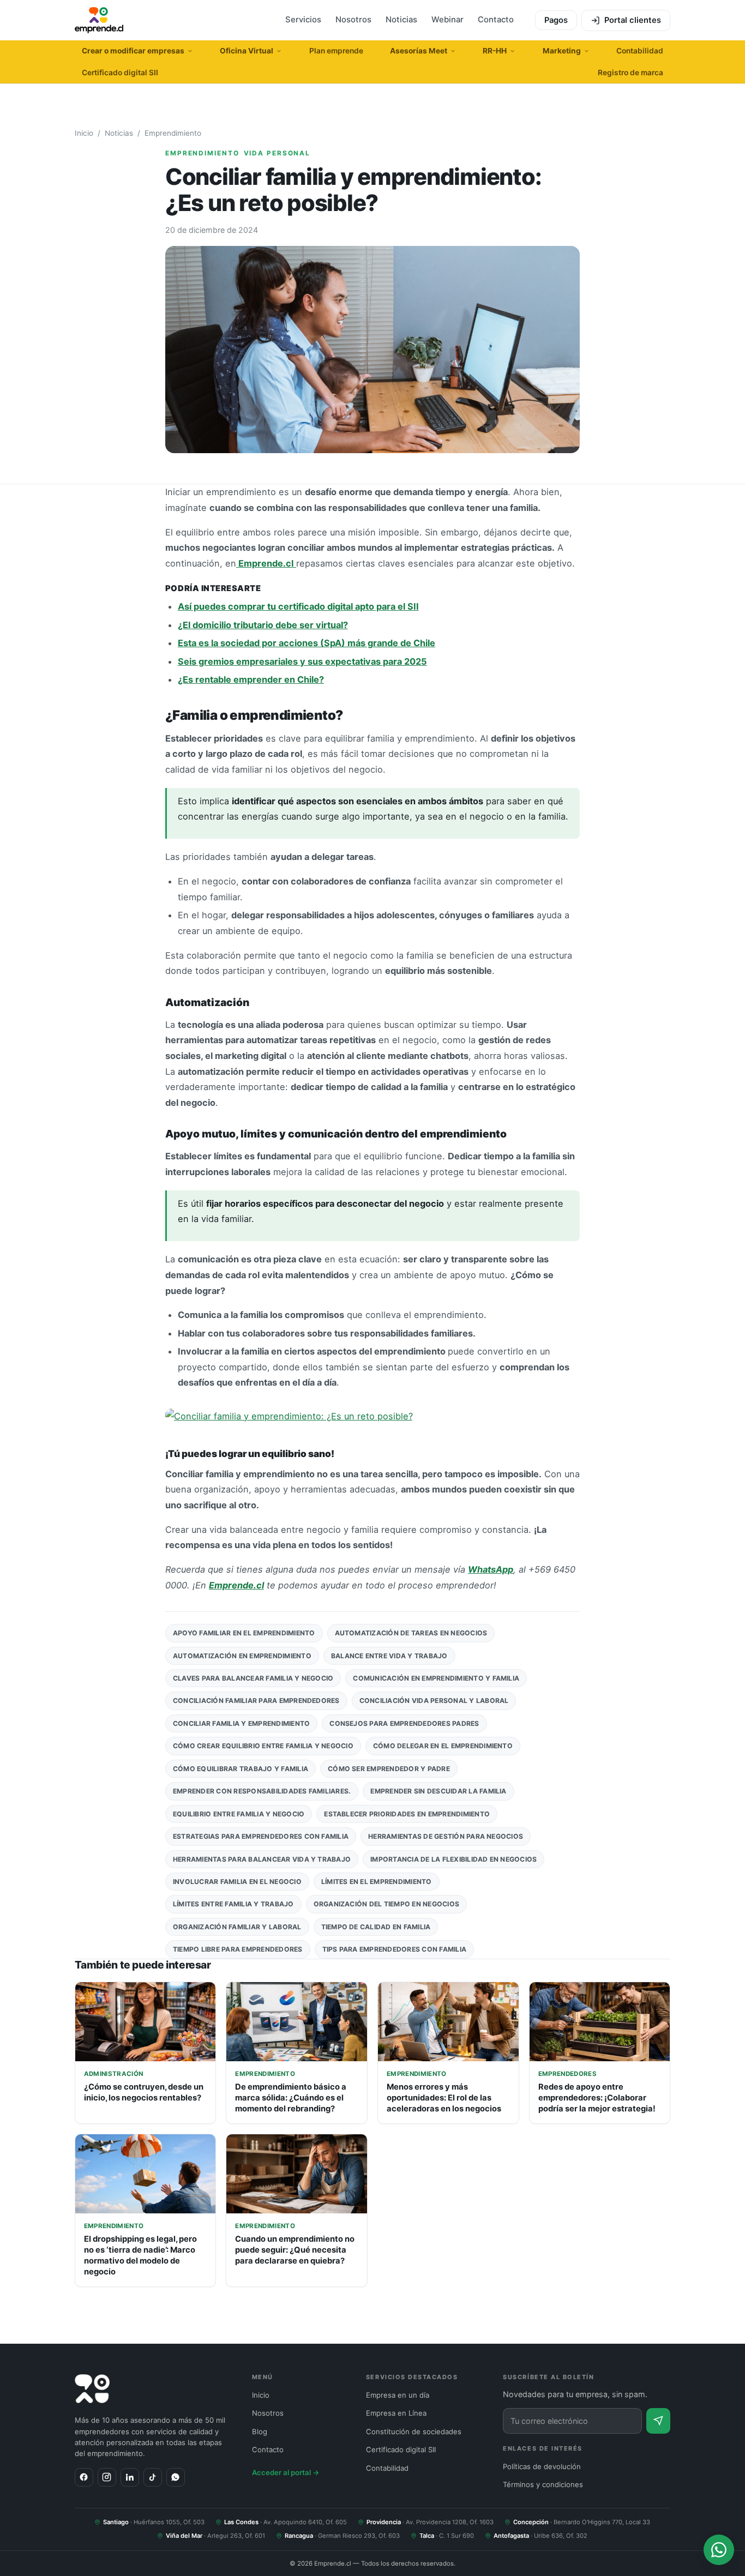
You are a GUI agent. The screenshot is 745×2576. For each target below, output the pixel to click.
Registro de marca (630, 73)
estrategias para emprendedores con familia (261, 1836)
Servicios (303, 20)
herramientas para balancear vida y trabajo (262, 1859)
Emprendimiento (173, 133)
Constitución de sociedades (414, 2431)
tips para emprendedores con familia (395, 1949)
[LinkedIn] (130, 2477)
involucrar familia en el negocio (237, 1882)
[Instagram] (107, 2477)
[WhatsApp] (176, 2477)
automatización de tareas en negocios (411, 1633)
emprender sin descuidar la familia (438, 1791)
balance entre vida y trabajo (389, 1656)
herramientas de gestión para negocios (446, 1836)
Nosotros (353, 20)
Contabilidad (640, 51)
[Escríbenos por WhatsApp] (719, 2550)
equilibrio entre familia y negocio (239, 1814)
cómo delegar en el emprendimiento (443, 1746)
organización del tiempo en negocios (387, 1904)
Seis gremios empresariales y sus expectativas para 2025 (302, 661)
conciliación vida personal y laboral (434, 1701)
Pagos (556, 20)
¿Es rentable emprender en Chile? (251, 679)
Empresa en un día (398, 2395)
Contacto (496, 20)
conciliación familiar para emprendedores (256, 1701)
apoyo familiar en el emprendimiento (244, 1633)
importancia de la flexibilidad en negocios (453, 1859)
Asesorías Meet (419, 51)
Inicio (84, 133)
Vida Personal (277, 153)
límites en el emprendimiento (377, 1882)
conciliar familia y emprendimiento (241, 1723)
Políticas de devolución (542, 2466)
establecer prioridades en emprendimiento (407, 1814)
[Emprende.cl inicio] (99, 20)
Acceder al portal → (286, 2472)
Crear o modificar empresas (133, 51)
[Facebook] (84, 2477)
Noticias (401, 20)
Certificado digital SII (120, 73)
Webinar (447, 20)
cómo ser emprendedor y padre (389, 1769)
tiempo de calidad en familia (376, 1927)
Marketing (562, 51)
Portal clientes (633, 20)
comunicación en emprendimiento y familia (436, 1678)
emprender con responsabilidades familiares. (262, 1791)
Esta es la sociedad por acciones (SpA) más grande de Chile (307, 643)
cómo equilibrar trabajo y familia (241, 1769)
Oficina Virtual (247, 51)
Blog (260, 2431)
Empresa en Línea (396, 2413)
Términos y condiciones (543, 2484)
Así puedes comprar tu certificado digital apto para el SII (298, 606)
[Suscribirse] (658, 2421)
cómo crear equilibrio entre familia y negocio (263, 1746)
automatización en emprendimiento (242, 1656)
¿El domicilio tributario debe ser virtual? (263, 625)
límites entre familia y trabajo (233, 1904)
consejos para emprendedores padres (404, 1723)
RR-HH (495, 51)
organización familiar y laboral (237, 1927)
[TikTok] (153, 2477)
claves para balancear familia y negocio (253, 1678)
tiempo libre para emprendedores (238, 1949)
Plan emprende (336, 51)
